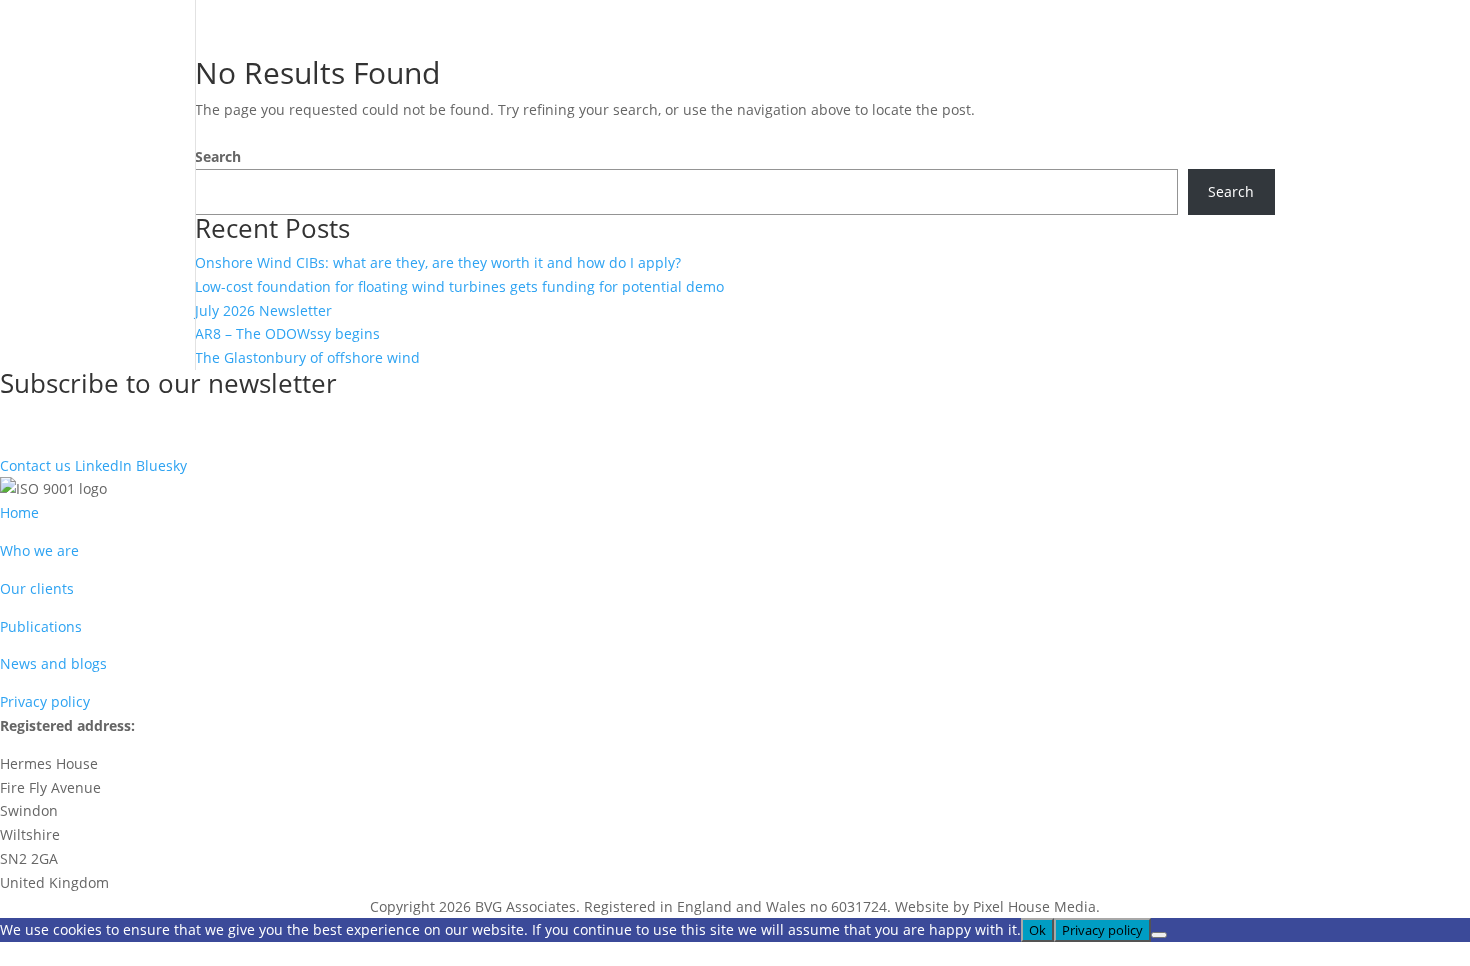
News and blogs (53, 663)
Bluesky (161, 465)
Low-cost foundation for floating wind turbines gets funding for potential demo (459, 286)
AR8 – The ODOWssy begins (287, 333)
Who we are (39, 550)
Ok (1037, 930)
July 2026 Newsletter (263, 310)
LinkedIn (103, 465)
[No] (1159, 935)
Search (218, 156)
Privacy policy (45, 701)
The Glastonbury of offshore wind (307, 357)
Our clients (37, 588)
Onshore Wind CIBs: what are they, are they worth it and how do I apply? (438, 262)
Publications (41, 626)
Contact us (35, 465)
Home (19, 512)
